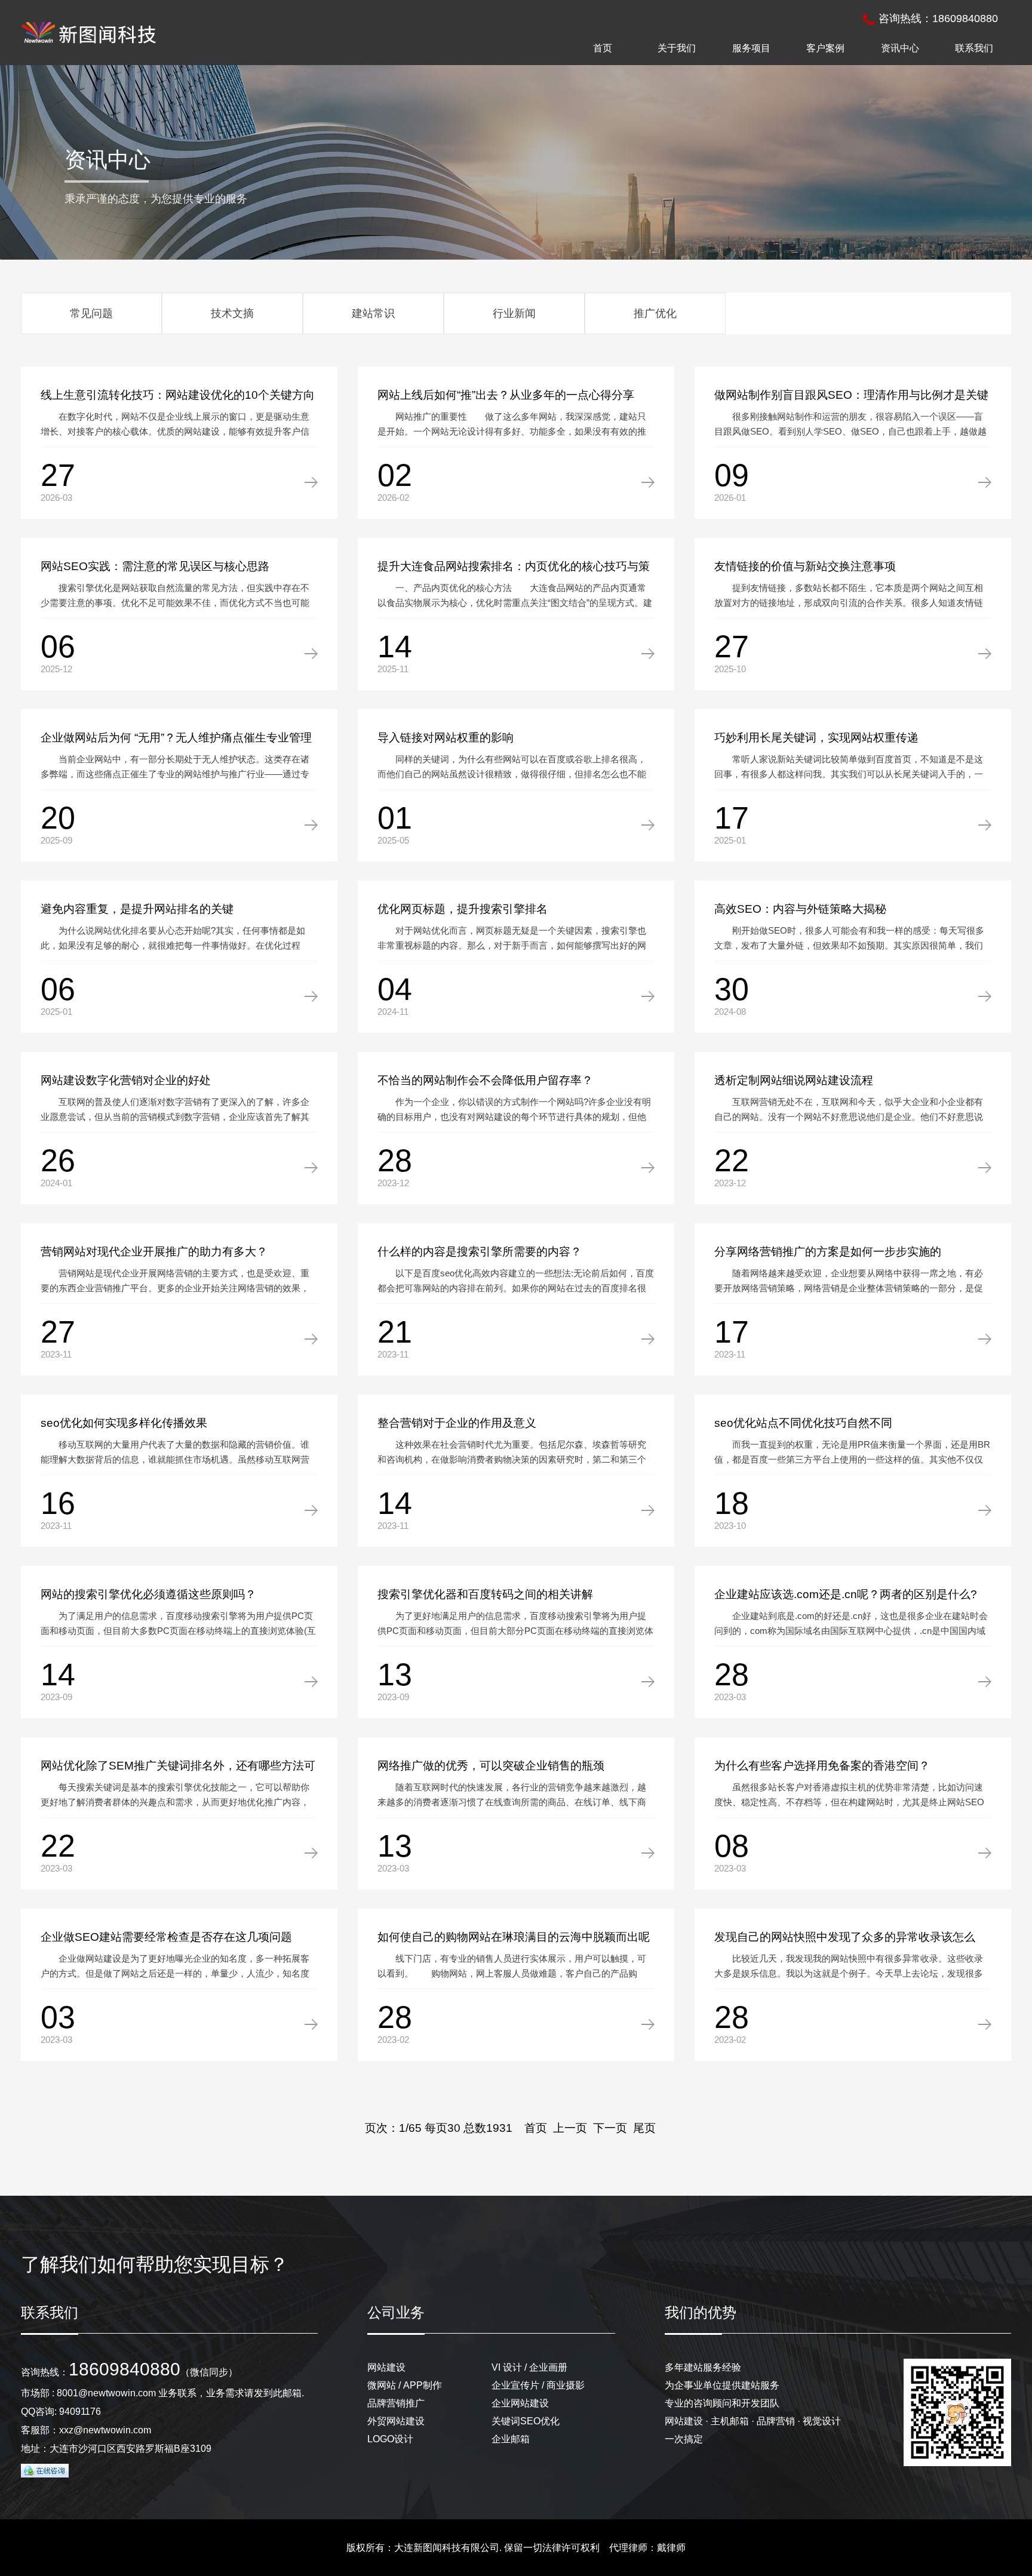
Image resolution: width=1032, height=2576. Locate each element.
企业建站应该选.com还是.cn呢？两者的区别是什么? (846, 1594)
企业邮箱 (511, 2439)
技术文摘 (232, 313)
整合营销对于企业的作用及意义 (457, 1423)
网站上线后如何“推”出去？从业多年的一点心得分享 (506, 395)
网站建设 (386, 2367)
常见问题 (91, 313)
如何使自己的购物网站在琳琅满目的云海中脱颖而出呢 (514, 1937)
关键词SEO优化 (526, 2421)
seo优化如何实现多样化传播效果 (124, 1423)
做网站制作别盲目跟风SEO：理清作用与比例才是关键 (851, 395)
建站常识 (373, 313)
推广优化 (655, 313)
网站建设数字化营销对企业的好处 (126, 1080)
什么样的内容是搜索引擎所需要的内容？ (480, 1252)
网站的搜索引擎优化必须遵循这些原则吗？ (148, 1594)
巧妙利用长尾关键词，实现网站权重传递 (816, 738)
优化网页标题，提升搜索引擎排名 (463, 909)
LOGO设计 (390, 2439)
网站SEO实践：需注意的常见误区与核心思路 (155, 566)
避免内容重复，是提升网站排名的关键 (137, 909)
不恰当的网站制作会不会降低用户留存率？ (485, 1080)
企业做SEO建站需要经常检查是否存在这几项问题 (166, 1937)
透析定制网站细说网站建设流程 (794, 1080)
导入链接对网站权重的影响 (446, 738)
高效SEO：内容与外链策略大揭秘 (800, 909)
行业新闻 (514, 313)
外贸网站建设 (396, 2421)
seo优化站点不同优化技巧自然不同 (803, 1423)
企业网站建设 (520, 2403)
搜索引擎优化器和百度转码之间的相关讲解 (485, 1594)
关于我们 (677, 48)
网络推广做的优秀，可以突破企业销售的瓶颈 (491, 1766)
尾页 (644, 2128)
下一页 (610, 2128)
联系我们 (974, 48)
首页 (603, 48)
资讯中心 (900, 48)
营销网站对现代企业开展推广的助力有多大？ (154, 1252)
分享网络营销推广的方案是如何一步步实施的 (828, 1252)
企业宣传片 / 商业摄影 (538, 2385)
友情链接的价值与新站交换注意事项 (805, 566)
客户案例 (825, 48)
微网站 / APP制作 (405, 2385)
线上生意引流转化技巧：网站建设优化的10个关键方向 (178, 395)
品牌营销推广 (396, 2403)
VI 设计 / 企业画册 (529, 2367)
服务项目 (751, 48)
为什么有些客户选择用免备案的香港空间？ (822, 1766)
